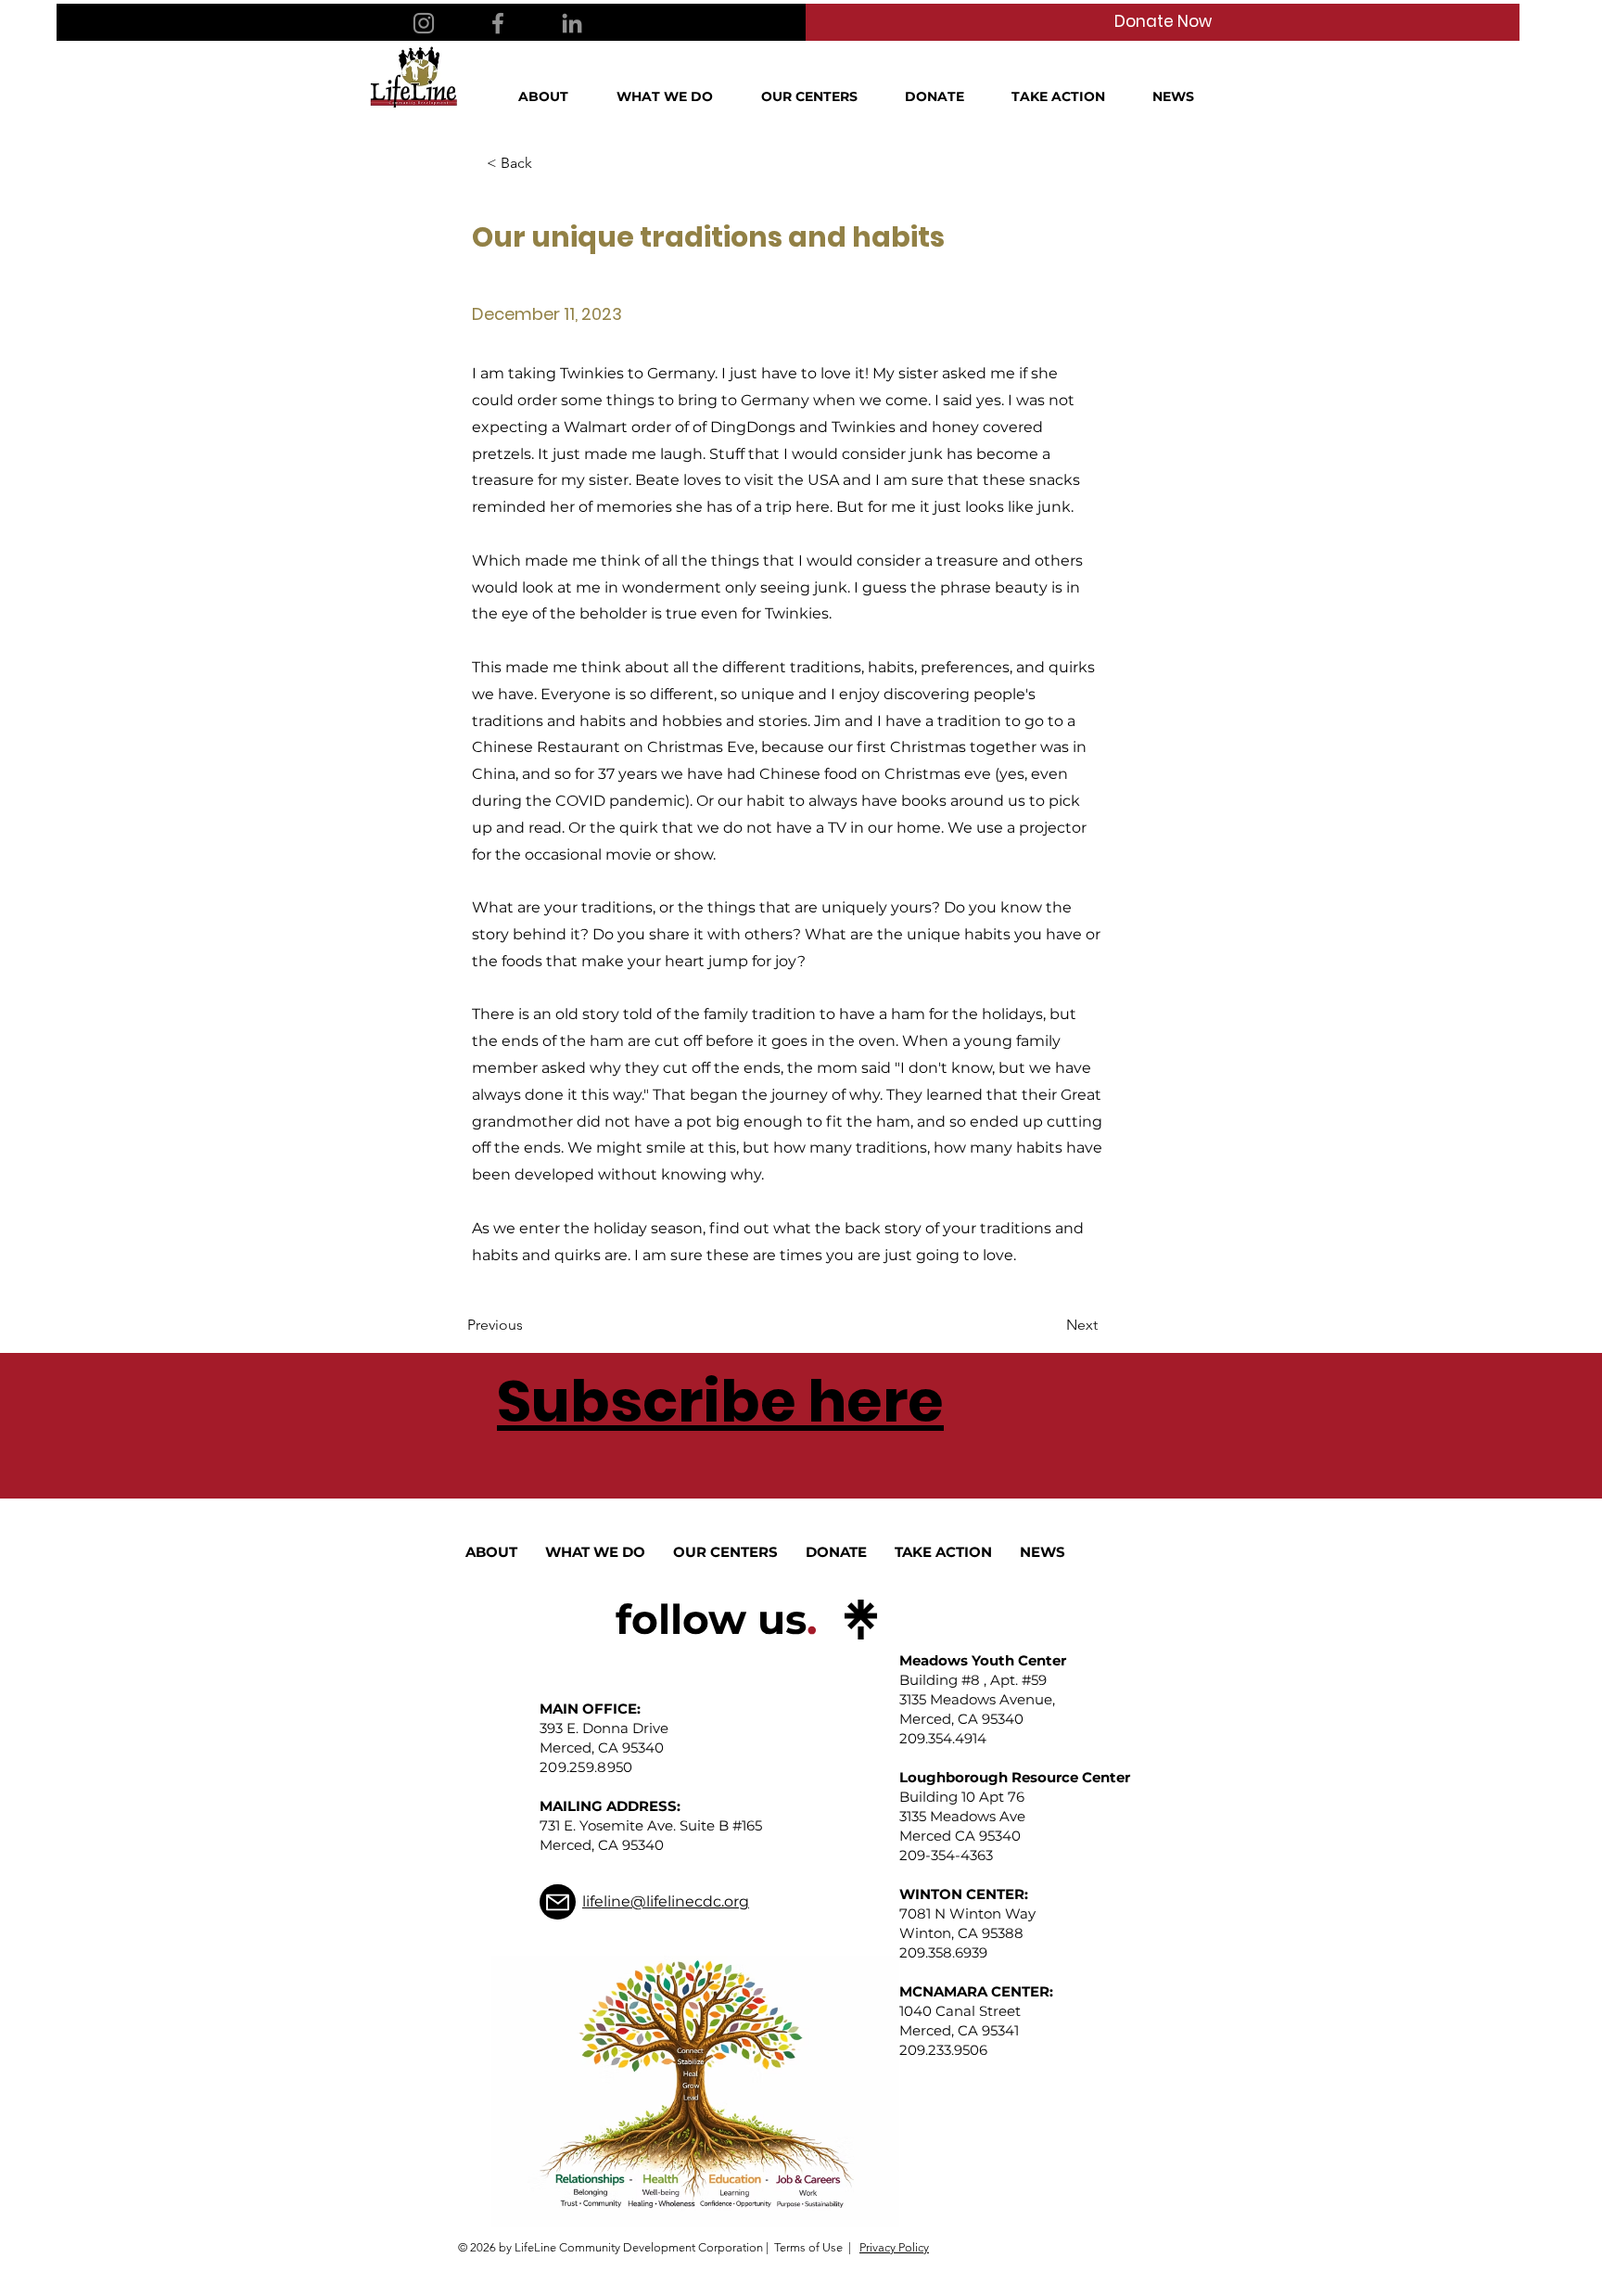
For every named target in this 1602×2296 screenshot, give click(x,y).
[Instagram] (424, 23)
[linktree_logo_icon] (861, 1620)
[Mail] (558, 1902)
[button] (553, 96)
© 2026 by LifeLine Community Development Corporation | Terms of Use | (655, 2247)
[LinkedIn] (572, 23)
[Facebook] (498, 23)
